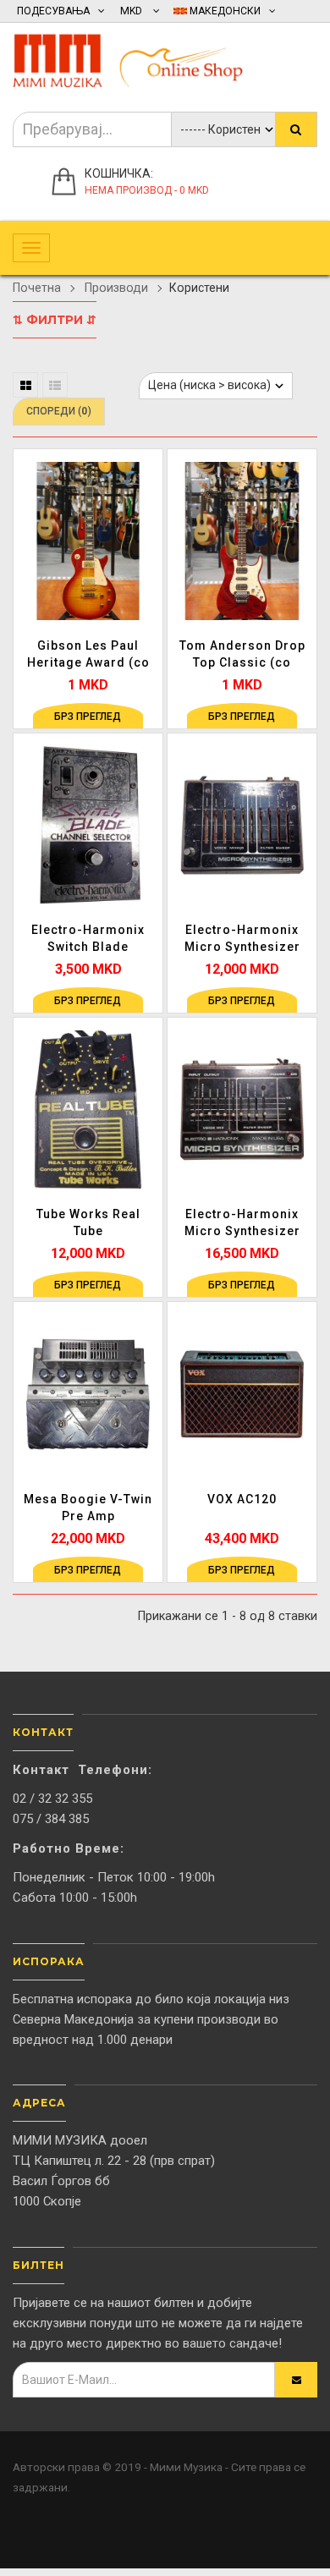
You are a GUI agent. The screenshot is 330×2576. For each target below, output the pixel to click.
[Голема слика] (147, 571)
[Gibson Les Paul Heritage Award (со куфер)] (88, 541)
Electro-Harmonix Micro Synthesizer (242, 938)
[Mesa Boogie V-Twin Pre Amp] (88, 1393)
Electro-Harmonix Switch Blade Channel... (88, 939)
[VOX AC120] (242, 1393)
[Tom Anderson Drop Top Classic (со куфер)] (242, 541)
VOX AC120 (242, 1499)
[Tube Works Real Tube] (88, 1109)
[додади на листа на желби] (147, 502)
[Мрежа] (25, 385)
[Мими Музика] (140, 57)
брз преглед (88, 717)
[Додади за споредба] (147, 536)
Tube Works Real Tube (88, 1222)
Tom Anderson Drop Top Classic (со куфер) (242, 655)
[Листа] (55, 385)
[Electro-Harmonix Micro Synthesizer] (242, 825)
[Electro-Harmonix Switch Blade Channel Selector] (88, 825)
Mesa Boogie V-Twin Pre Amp (88, 1508)
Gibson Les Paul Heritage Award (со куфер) (88, 655)
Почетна (37, 288)
